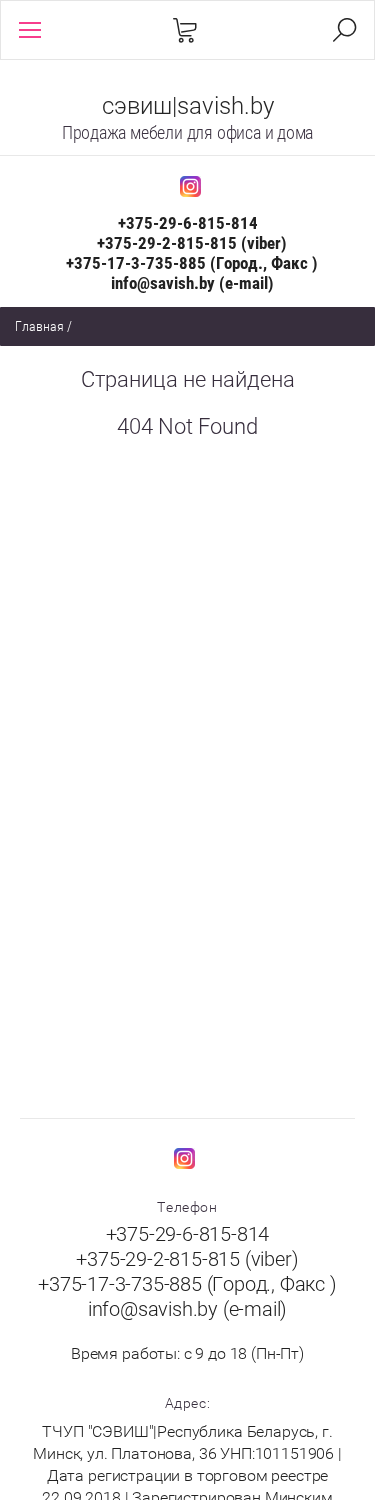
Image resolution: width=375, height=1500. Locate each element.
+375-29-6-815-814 (188, 223)
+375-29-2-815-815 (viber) (192, 243)
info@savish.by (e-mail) (192, 283)
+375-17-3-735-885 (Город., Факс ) (192, 263)
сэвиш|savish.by (188, 106)
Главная (39, 326)
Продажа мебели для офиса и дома (188, 132)
